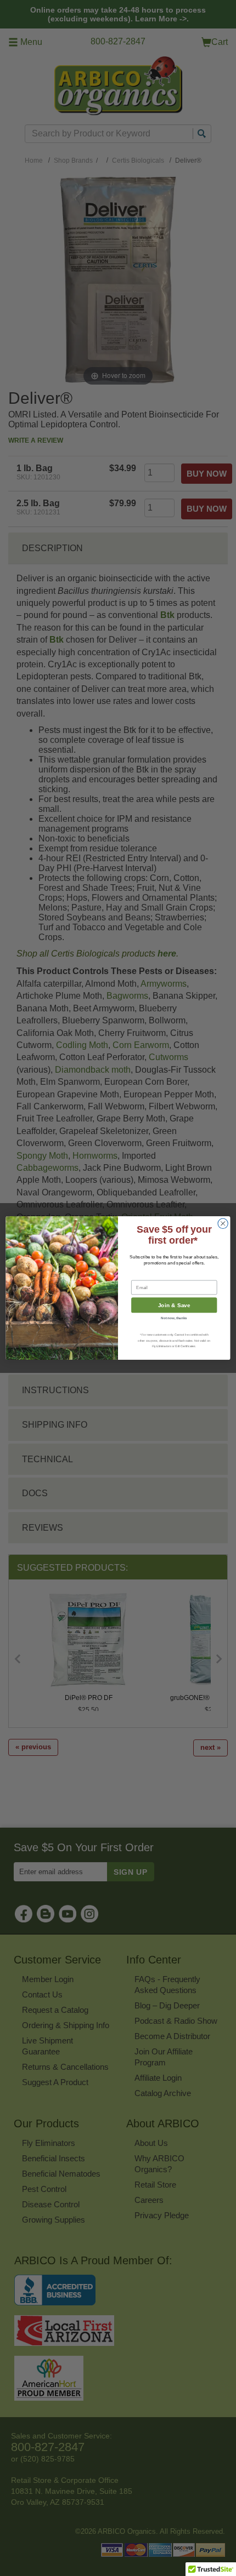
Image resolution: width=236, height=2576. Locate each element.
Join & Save (174, 1306)
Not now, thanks (174, 1318)
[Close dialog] (223, 1223)
